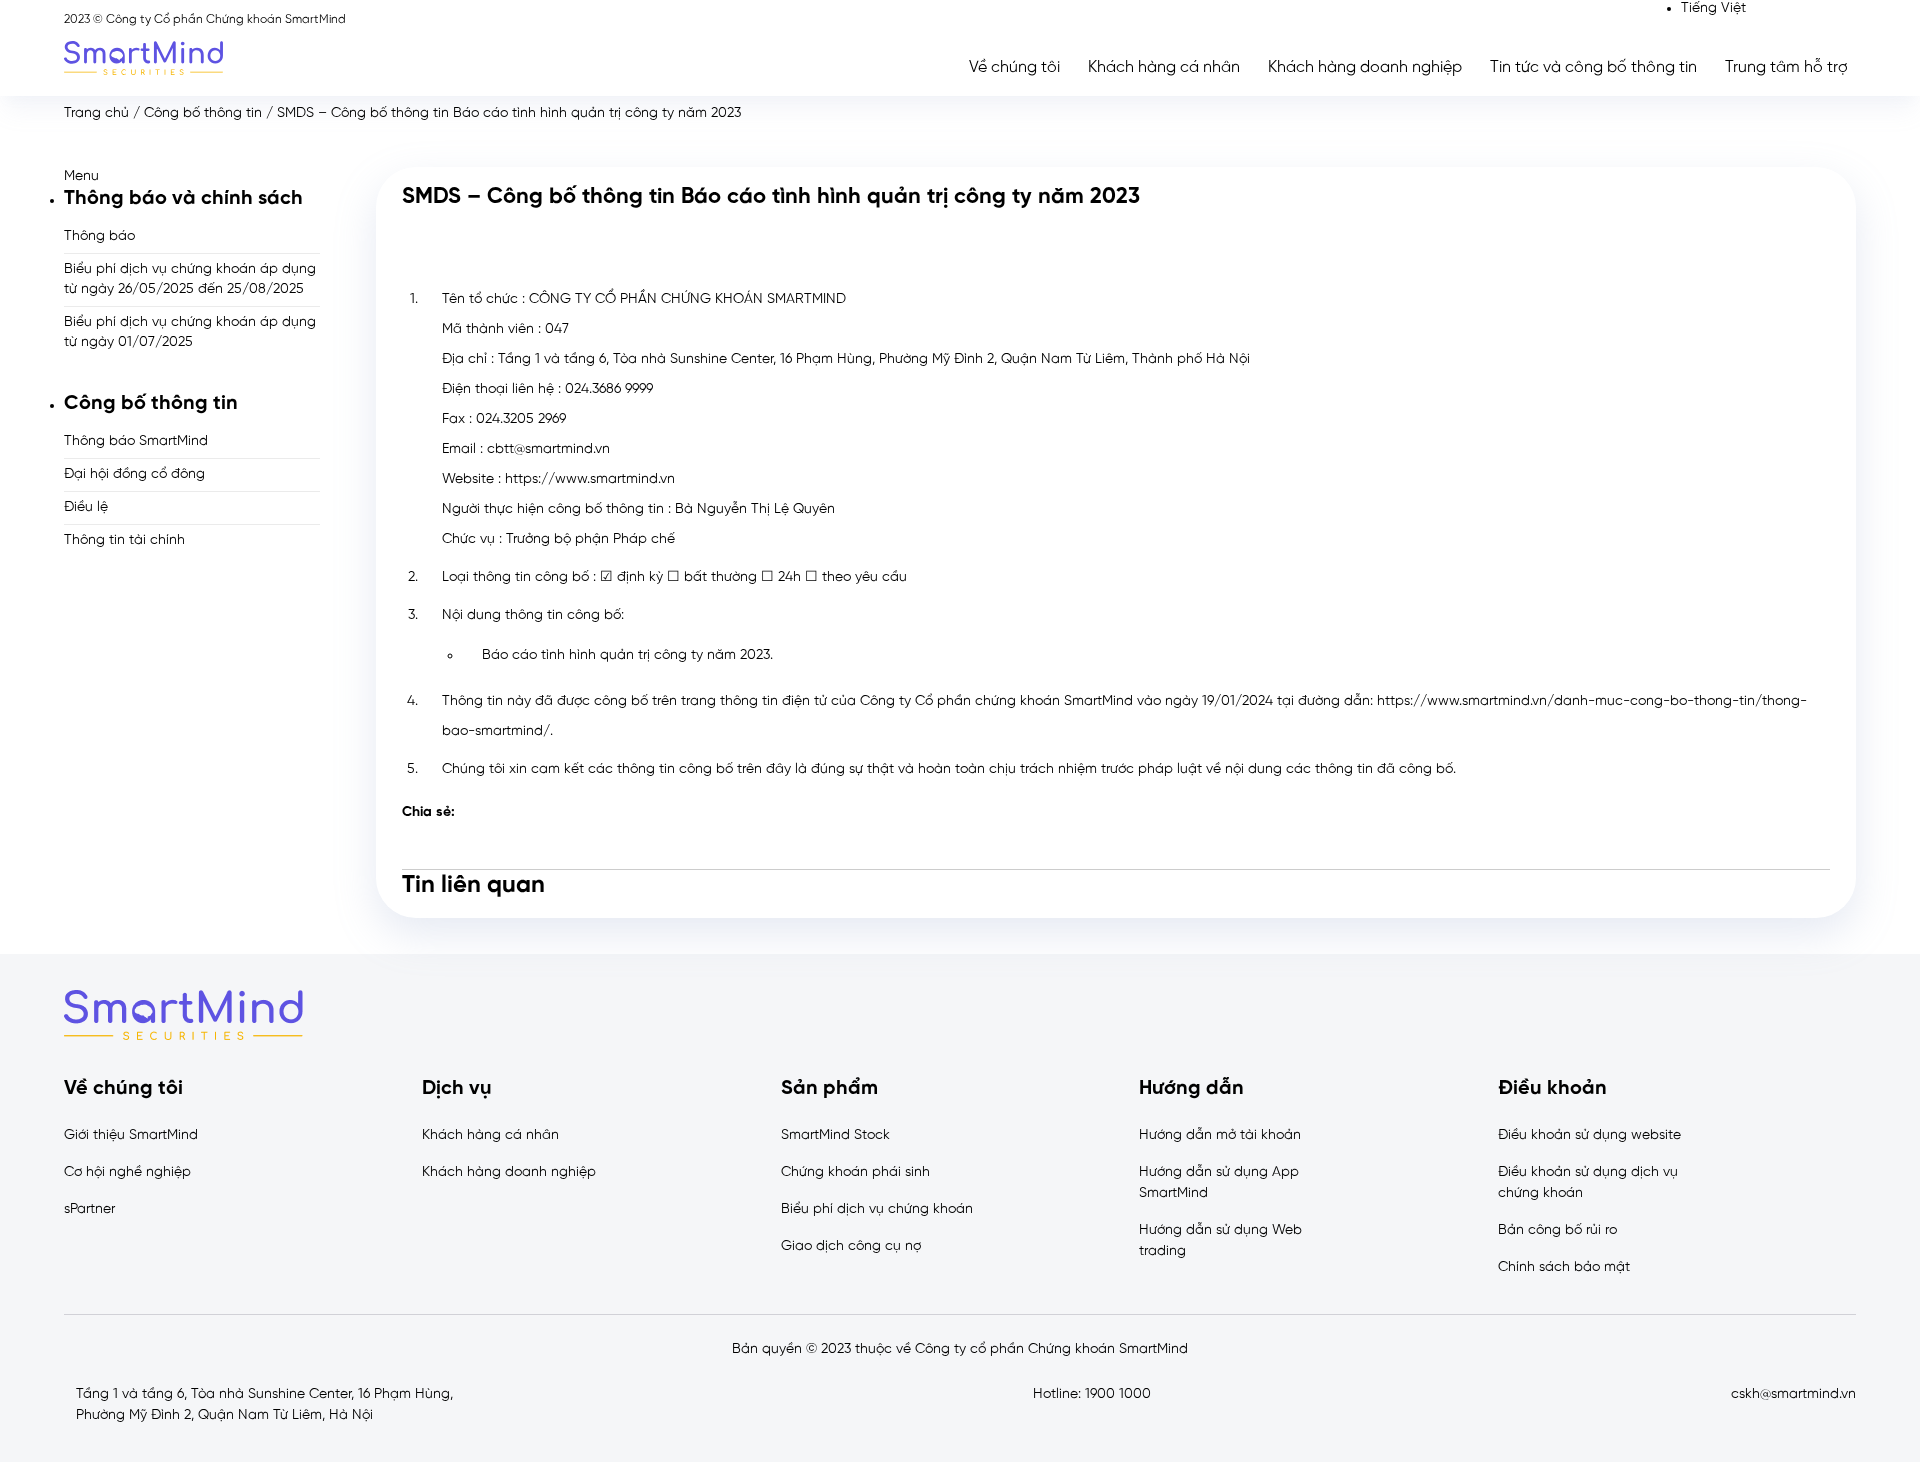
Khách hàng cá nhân (1164, 67)
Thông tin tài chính (124, 540)
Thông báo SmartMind (136, 441)
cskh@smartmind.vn (1793, 1394)
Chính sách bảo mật (1564, 1267)
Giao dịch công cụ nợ (851, 1246)
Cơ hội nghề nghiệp (127, 1172)
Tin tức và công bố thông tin (1593, 67)
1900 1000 (1118, 1394)
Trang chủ (96, 113)
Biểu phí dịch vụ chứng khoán (877, 1209)
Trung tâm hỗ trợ (1786, 67)
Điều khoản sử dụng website (1589, 1135)
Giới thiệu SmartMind (131, 1135)
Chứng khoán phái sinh (855, 1172)
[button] (192, 176)
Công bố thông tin (203, 113)
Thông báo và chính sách (183, 198)
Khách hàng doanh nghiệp (1365, 67)
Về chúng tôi (1014, 67)
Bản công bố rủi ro (1557, 1230)
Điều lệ (86, 507)
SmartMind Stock (835, 1135)
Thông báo (99, 236)
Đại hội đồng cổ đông (134, 474)
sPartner (89, 1209)
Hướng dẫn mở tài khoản (1220, 1135)
